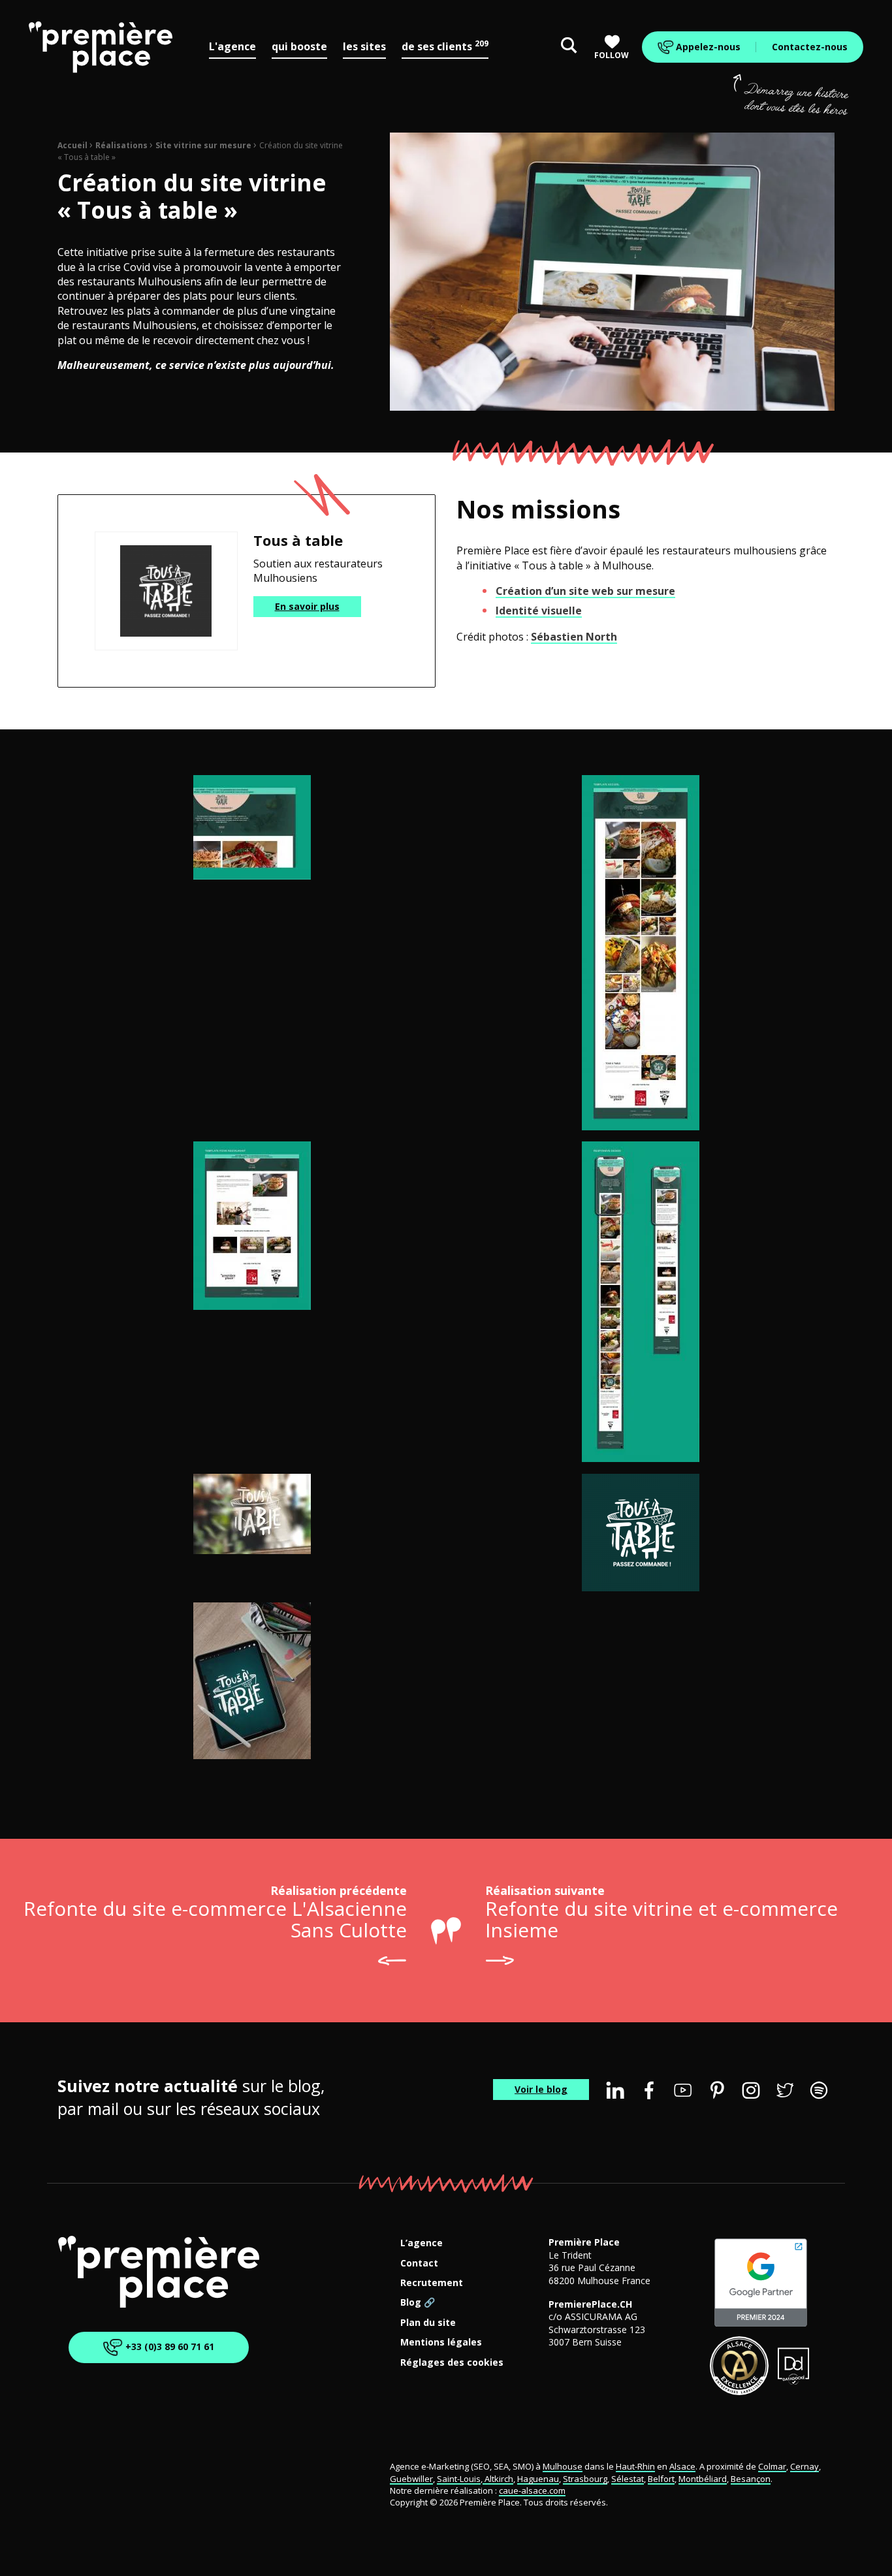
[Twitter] (785, 2090)
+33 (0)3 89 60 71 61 (168, 2346)
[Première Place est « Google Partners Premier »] (761, 2283)
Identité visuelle (539, 611)
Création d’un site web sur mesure (585, 591)
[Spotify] (819, 2090)
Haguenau (538, 2479)
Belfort (661, 2479)
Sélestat (628, 2479)
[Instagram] (751, 2090)
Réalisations (121, 145)
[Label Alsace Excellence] (739, 2366)
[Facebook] (649, 2090)
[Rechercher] (569, 47)
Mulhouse (563, 2466)
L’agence (422, 2243)
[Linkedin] (615, 2090)
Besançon (751, 2479)
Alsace (682, 2466)
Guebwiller (411, 2479)
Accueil (72, 145)
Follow (612, 55)
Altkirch (498, 2479)
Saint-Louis (459, 2479)
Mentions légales (441, 2343)
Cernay (804, 2466)
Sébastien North (574, 637)
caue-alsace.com (532, 2490)
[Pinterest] (717, 2090)
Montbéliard (703, 2479)
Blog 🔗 (418, 2303)
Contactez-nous (810, 47)
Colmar (772, 2466)
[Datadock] (794, 2366)
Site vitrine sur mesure (203, 145)
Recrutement (432, 2283)
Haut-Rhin (635, 2466)
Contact (419, 2264)
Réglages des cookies (452, 2363)
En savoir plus (307, 606)
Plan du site (428, 2323)
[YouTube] (683, 2090)
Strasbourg (585, 2479)
